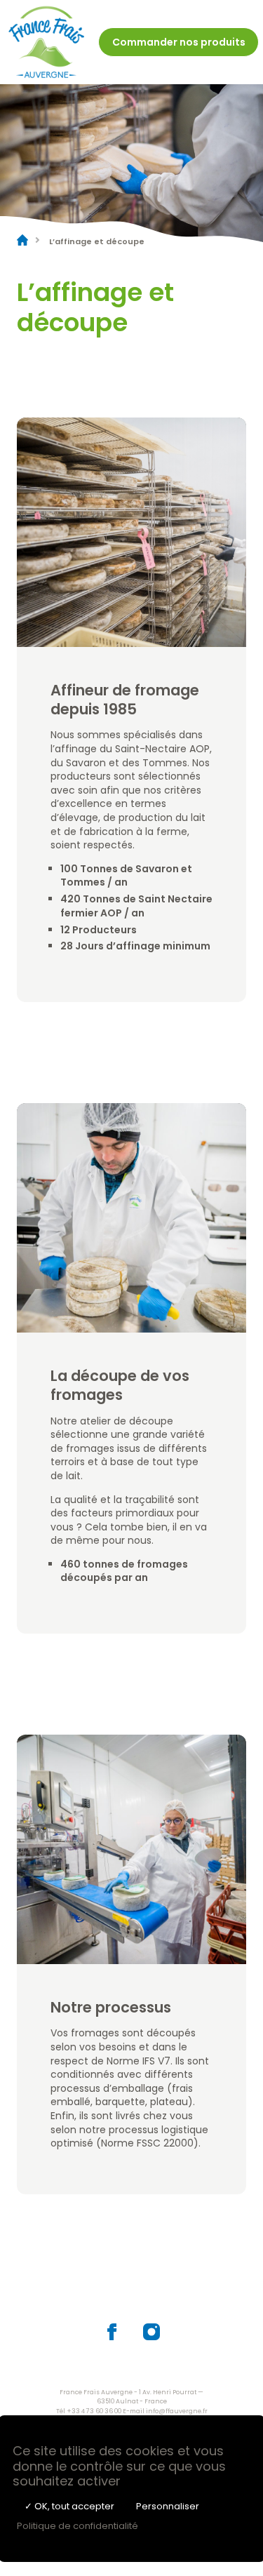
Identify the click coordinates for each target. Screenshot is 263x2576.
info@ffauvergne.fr (177, 2411)
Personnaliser (168, 2506)
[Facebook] (112, 2337)
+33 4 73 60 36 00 (94, 2411)
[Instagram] (151, 2337)
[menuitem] (178, 42)
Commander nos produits (179, 42)
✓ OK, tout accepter (69, 2506)
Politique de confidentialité (77, 2526)
